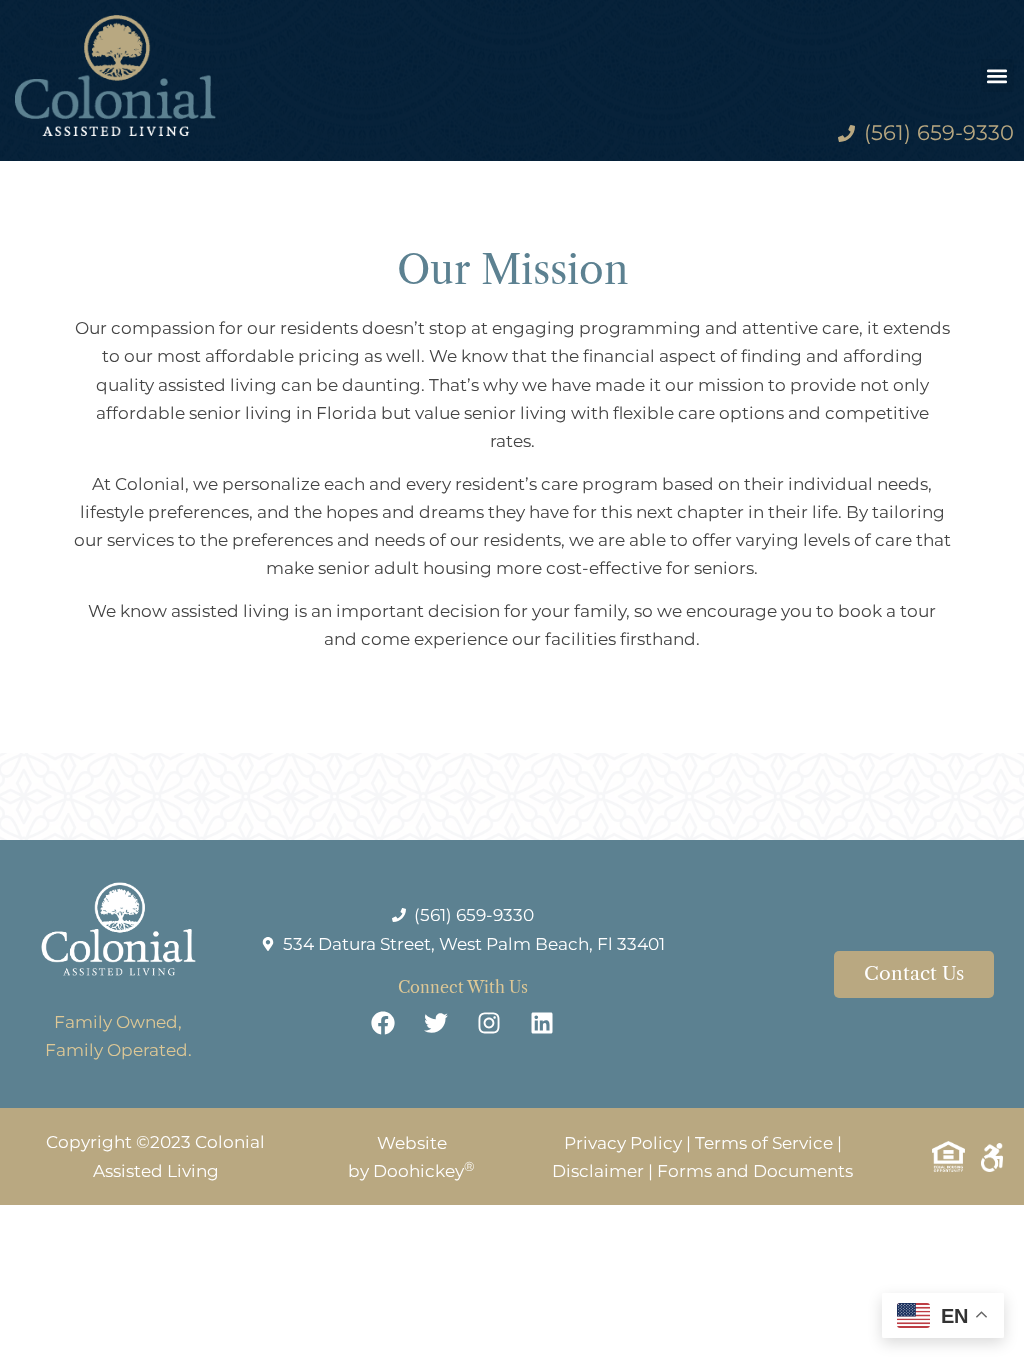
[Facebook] (383, 1023)
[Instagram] (489, 1023)
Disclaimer (598, 1171)
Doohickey (424, 1171)
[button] (997, 75)
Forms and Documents (755, 1171)
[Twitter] (436, 1023)
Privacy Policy (623, 1143)
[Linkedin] (542, 1023)
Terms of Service (764, 1143)
